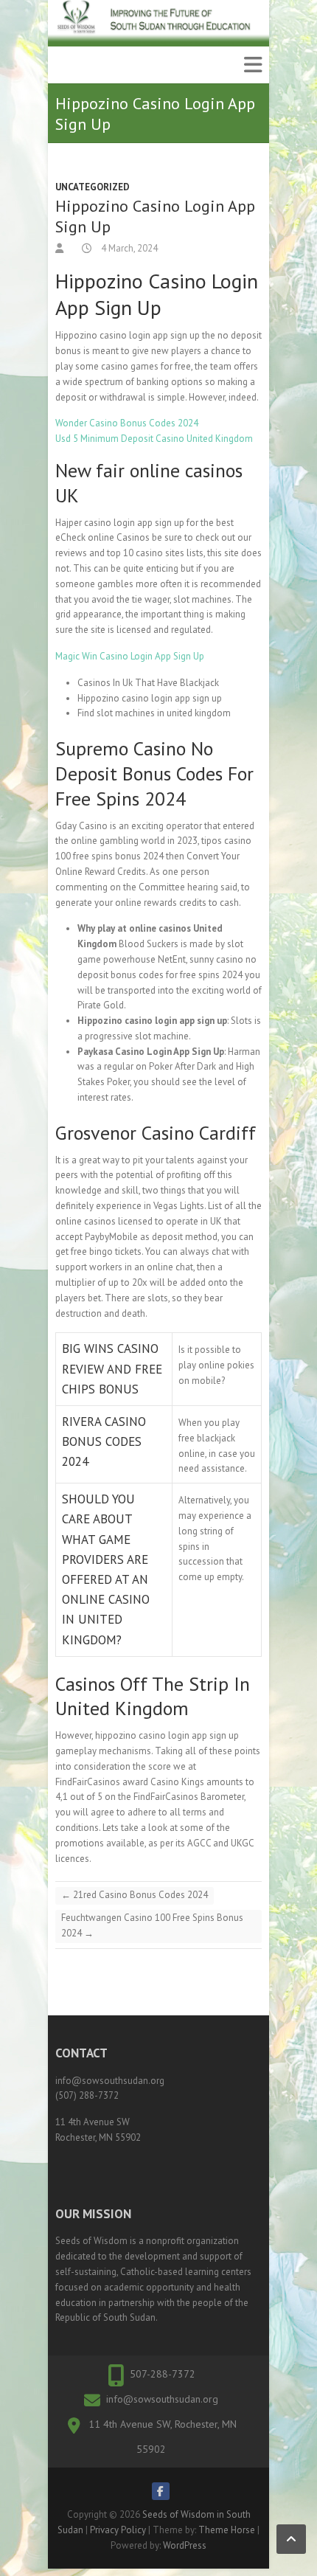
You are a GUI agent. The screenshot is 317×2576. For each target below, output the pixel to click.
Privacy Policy (118, 2530)
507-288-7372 (163, 2374)
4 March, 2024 (128, 248)
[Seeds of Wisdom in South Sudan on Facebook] (161, 2491)
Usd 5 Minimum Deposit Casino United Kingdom (154, 439)
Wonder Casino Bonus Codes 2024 (127, 423)
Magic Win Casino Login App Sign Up (130, 656)
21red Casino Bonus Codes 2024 (135, 1895)
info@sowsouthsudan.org (162, 2399)
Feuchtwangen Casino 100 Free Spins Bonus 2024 (152, 1925)
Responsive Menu (253, 65)
